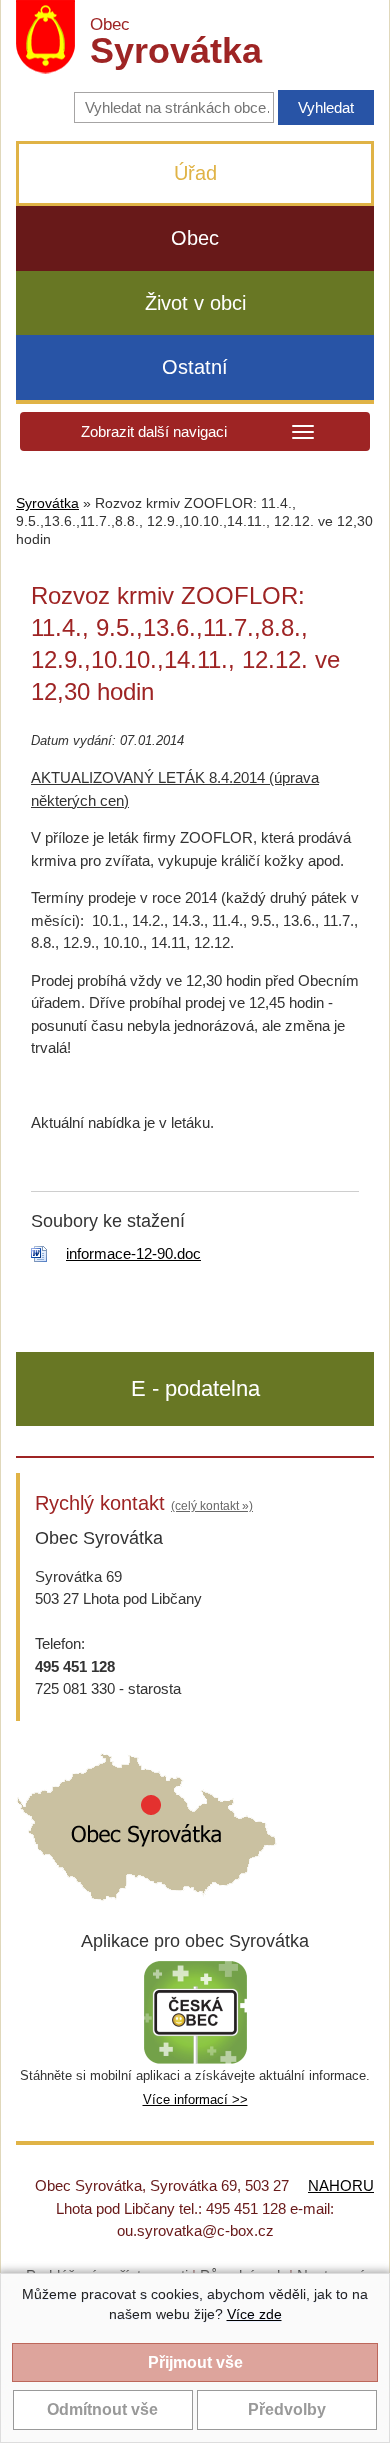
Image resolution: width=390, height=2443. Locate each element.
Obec (195, 238)
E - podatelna (195, 1388)
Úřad (195, 173)
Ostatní (195, 367)
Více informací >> (195, 2099)
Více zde (254, 2314)
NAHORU (341, 2185)
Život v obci (195, 303)
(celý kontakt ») (212, 1506)
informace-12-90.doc (133, 1253)
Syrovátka (47, 503)
